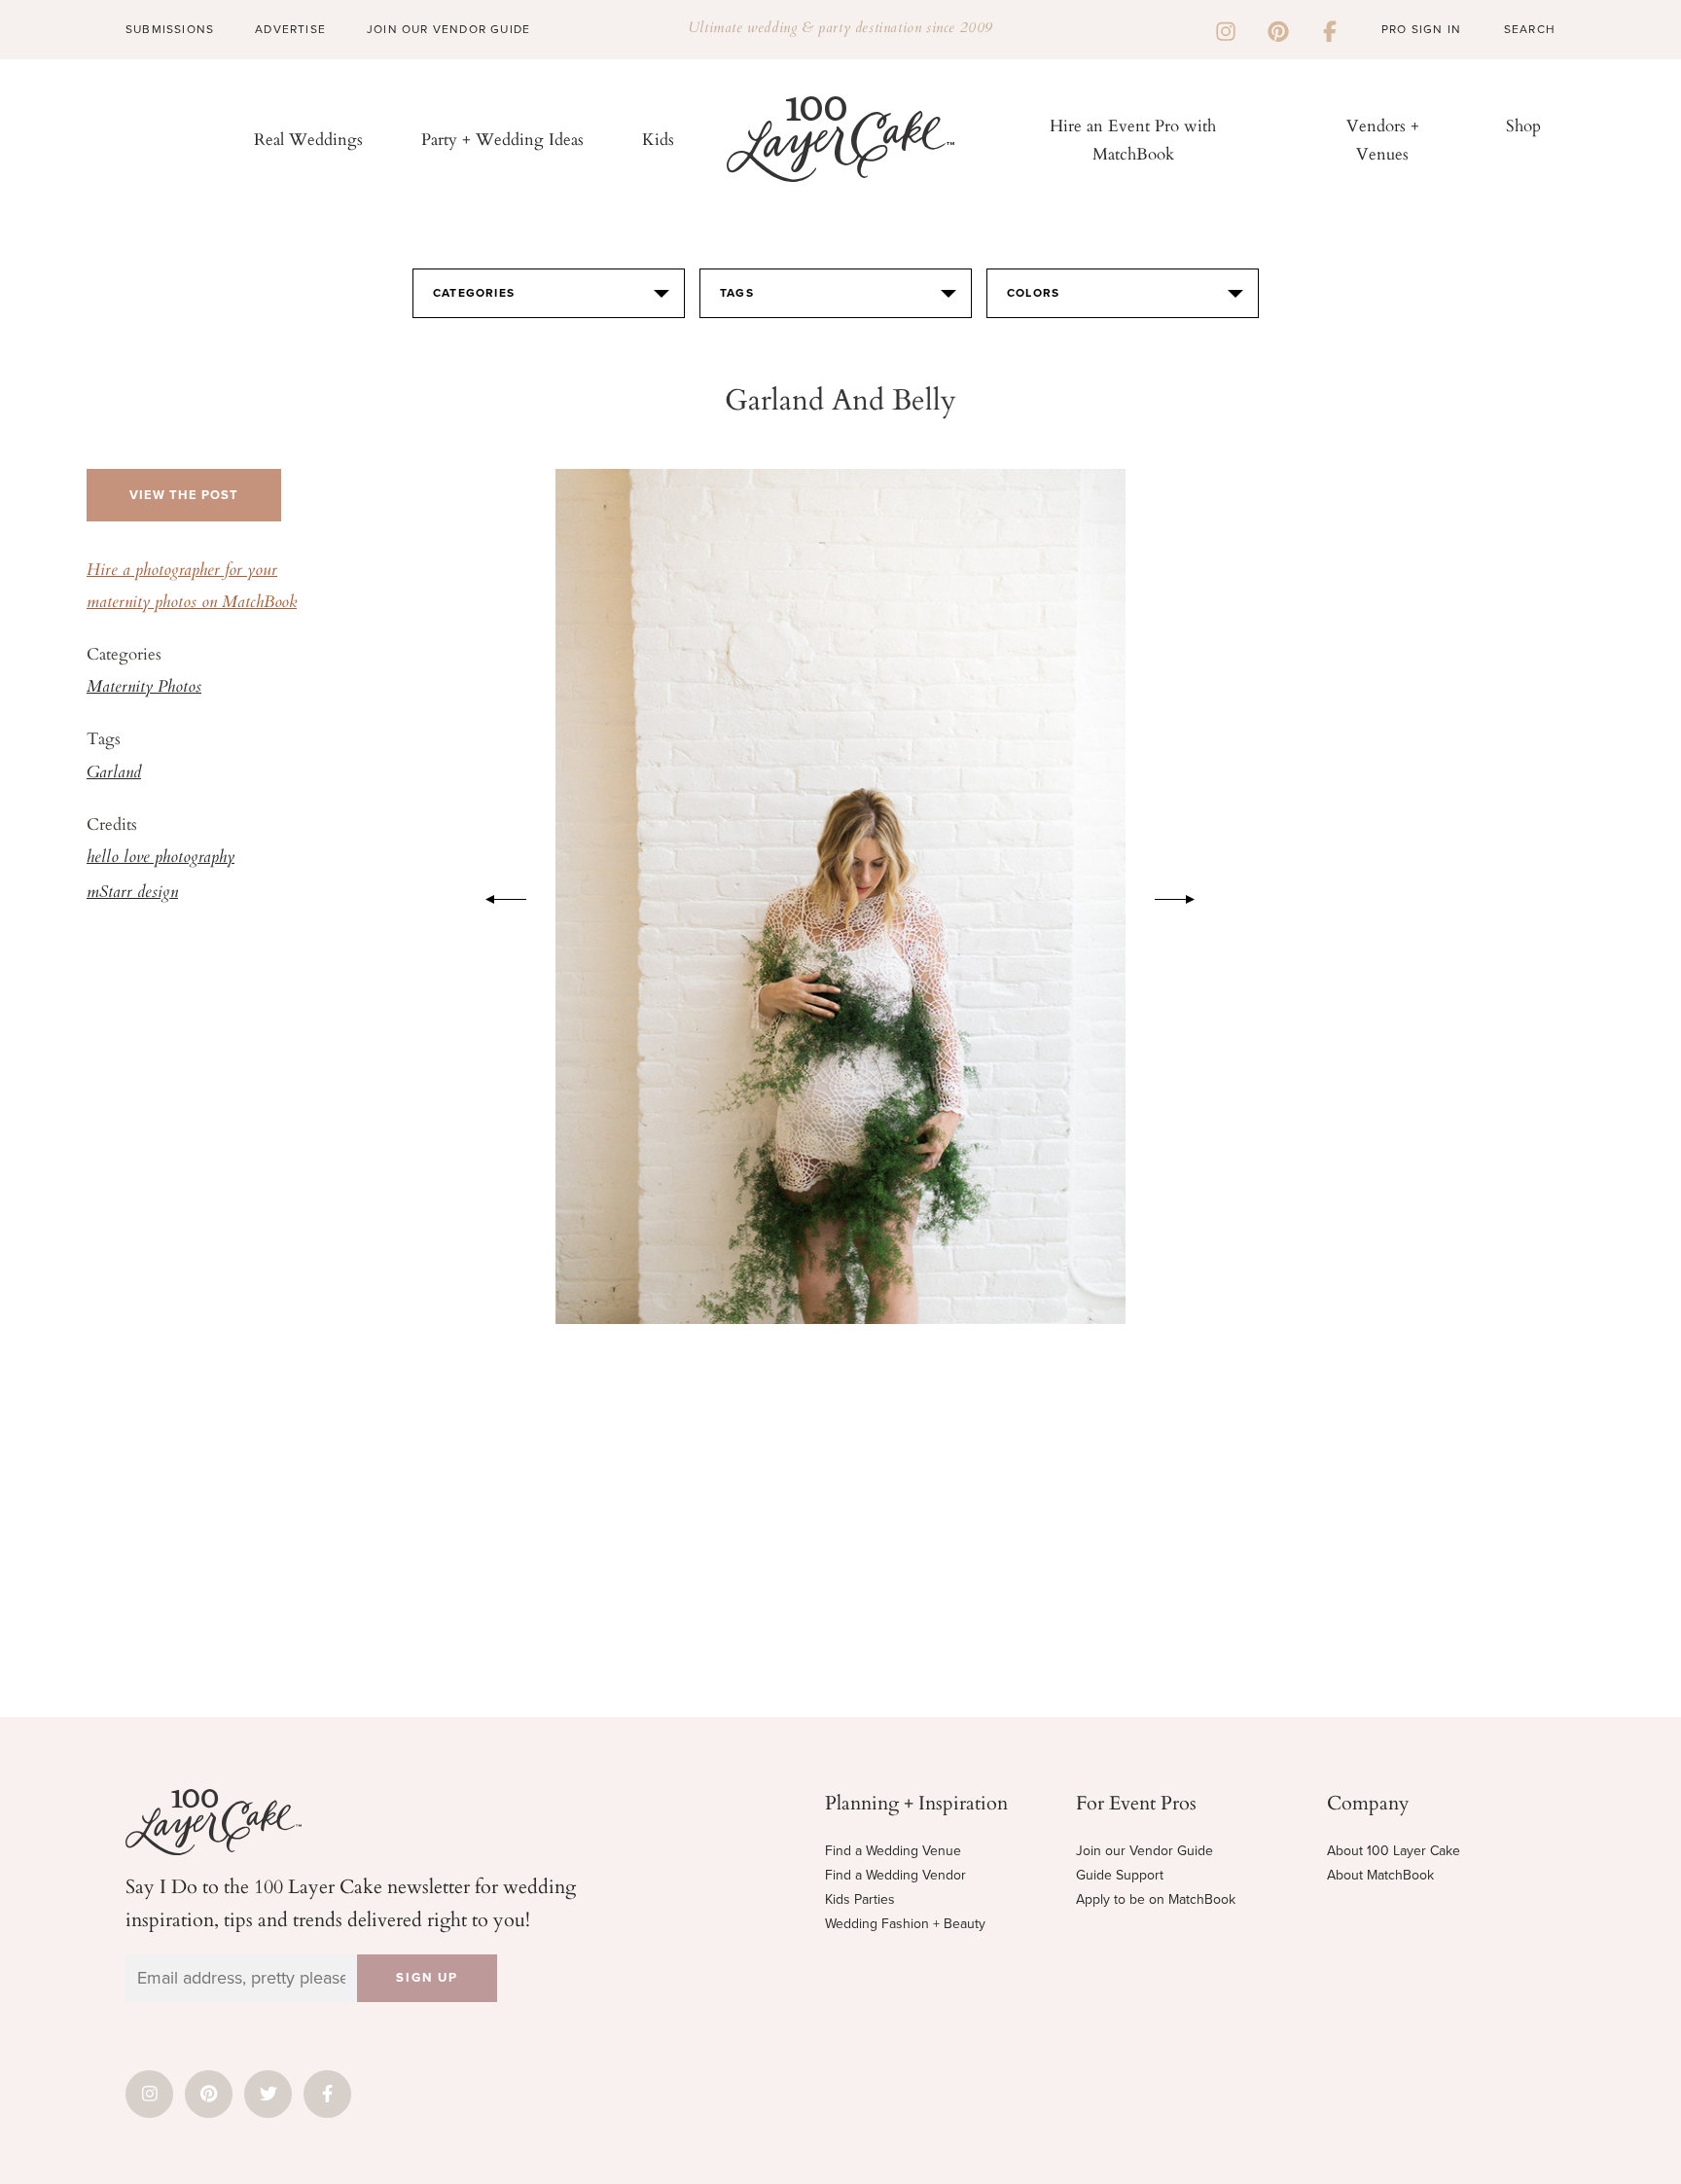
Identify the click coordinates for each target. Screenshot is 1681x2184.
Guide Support (1120, 1875)
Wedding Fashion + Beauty (905, 1924)
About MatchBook (1380, 1875)
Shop (1523, 125)
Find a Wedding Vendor (895, 1875)
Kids (658, 139)
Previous (496, 896)
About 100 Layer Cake (1394, 1851)
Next (1185, 896)
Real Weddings (308, 139)
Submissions (170, 29)
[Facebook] (1330, 29)
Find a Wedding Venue (893, 1851)
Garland (114, 773)
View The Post (184, 495)
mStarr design (132, 893)
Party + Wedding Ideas (502, 139)
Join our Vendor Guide (1145, 1851)
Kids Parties (860, 1899)
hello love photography (161, 858)
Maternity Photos (144, 688)
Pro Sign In (1421, 29)
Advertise (290, 29)
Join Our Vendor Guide (448, 29)
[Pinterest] (1278, 29)
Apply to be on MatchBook (1156, 1899)
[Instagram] (1226, 29)
